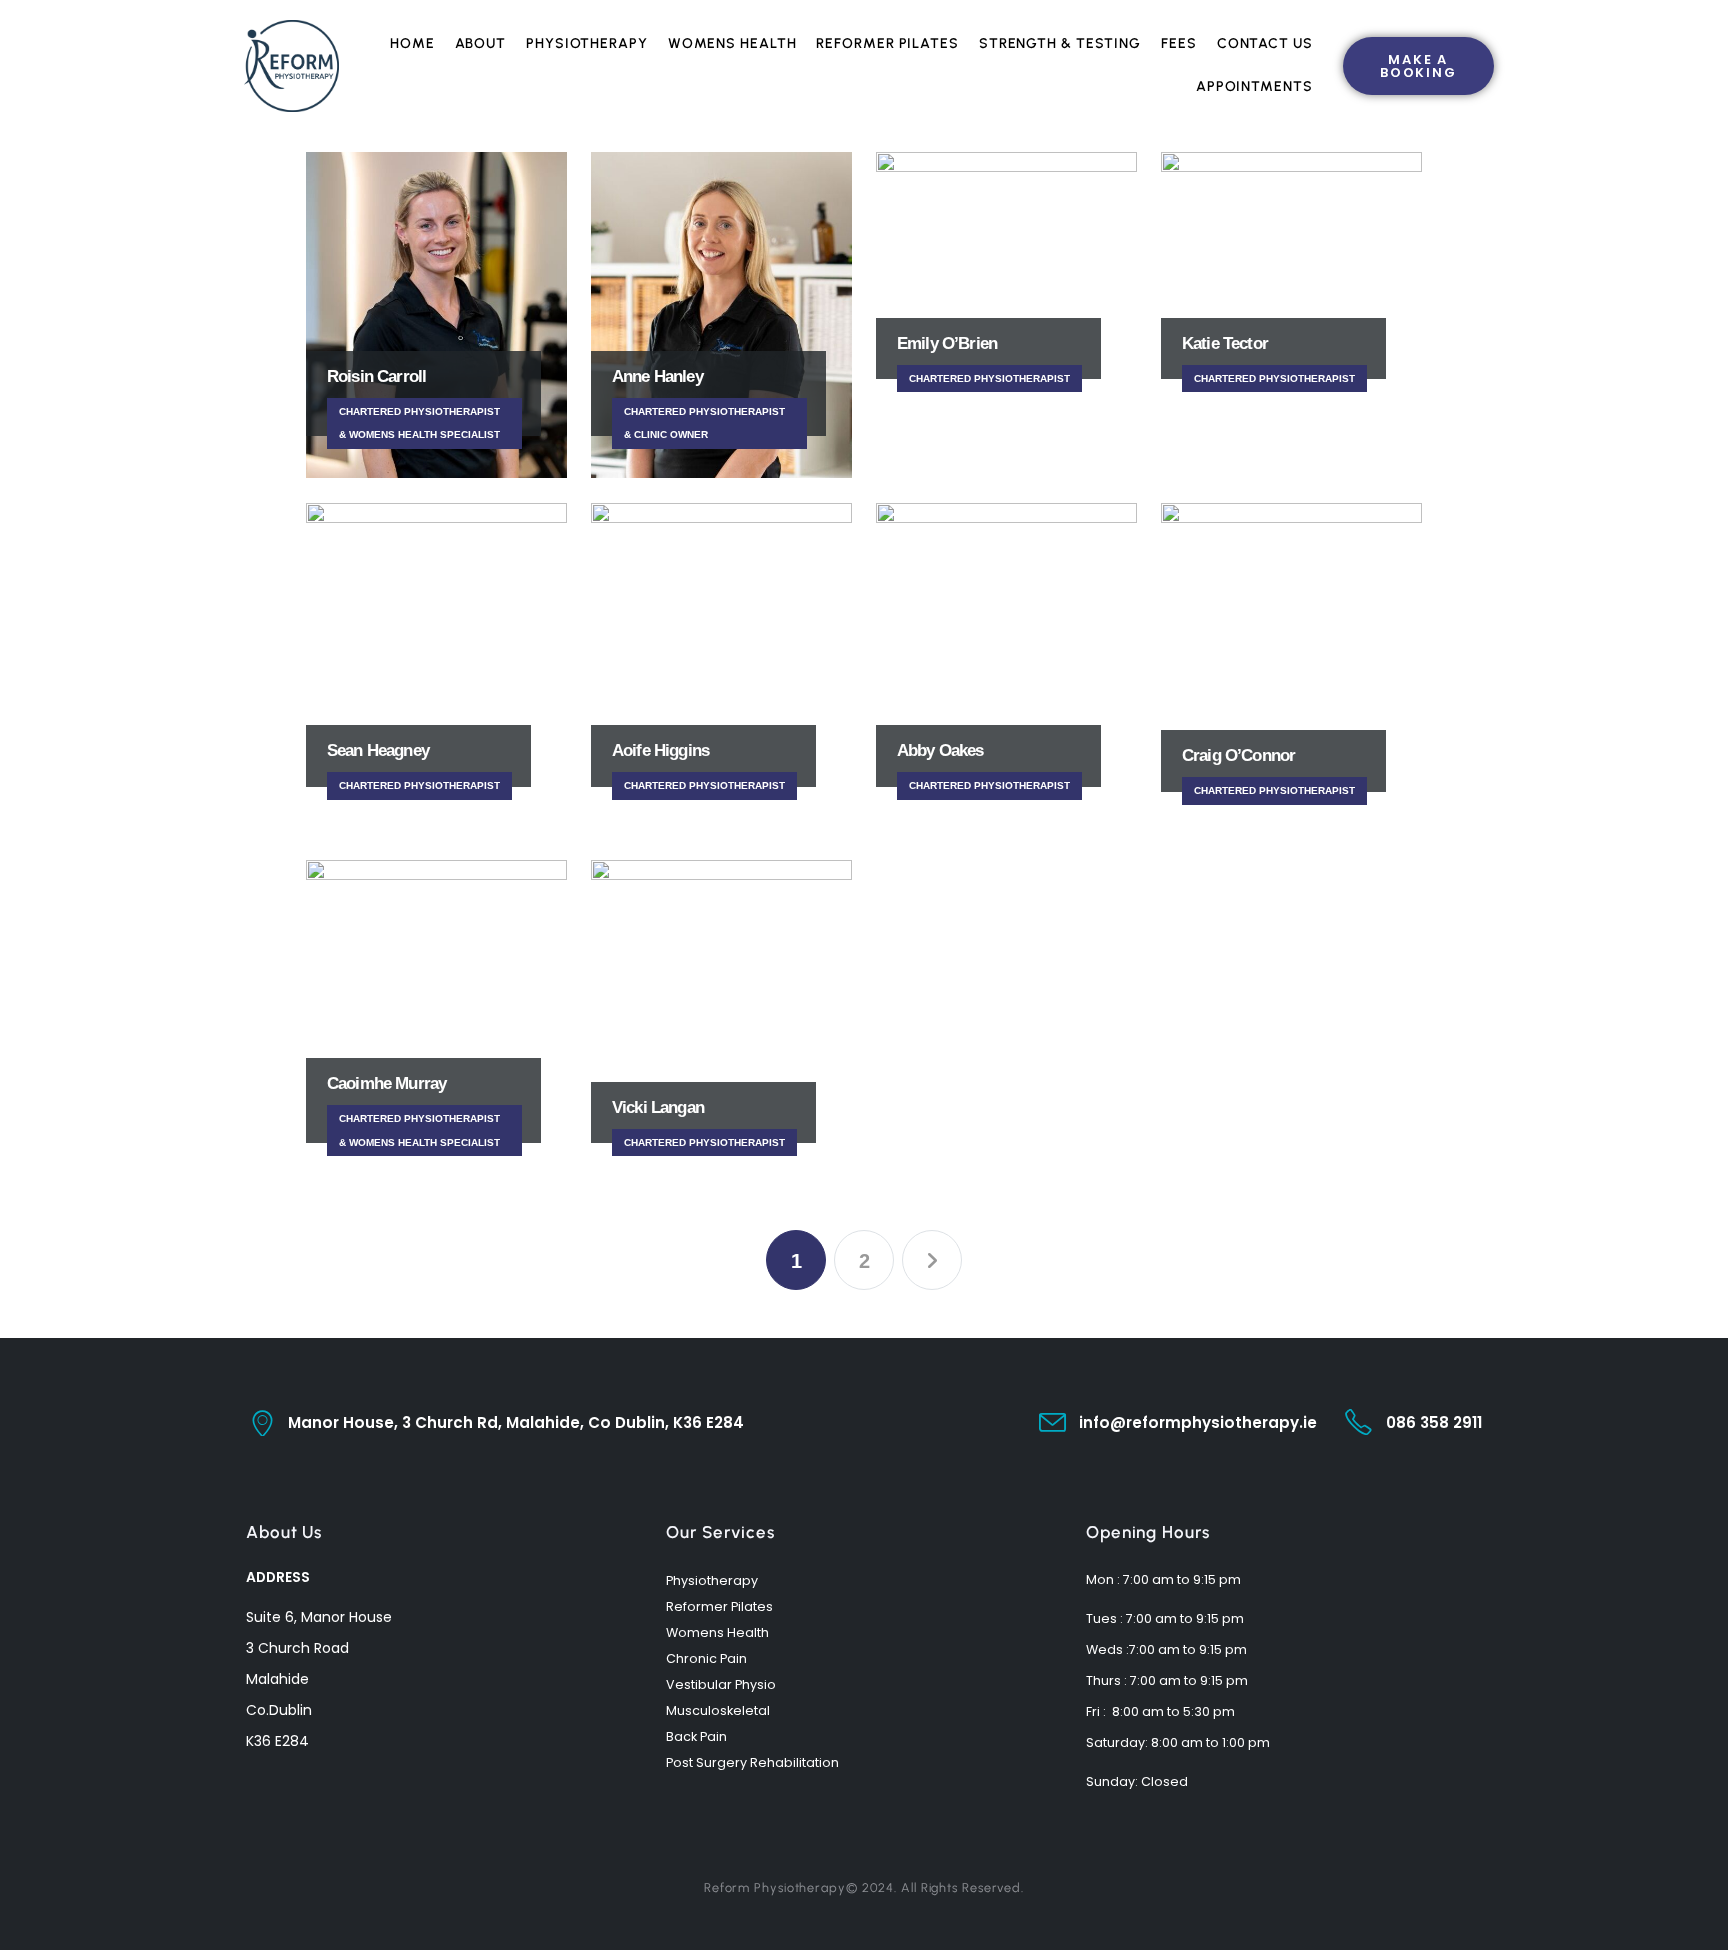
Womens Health (732, 43)
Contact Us (1265, 43)
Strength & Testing (1060, 43)
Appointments (1254, 86)
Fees (1179, 43)
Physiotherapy (587, 43)
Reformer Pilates (887, 43)
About (481, 43)
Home (412, 43)
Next (932, 1260)
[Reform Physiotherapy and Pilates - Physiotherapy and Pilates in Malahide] (291, 66)
